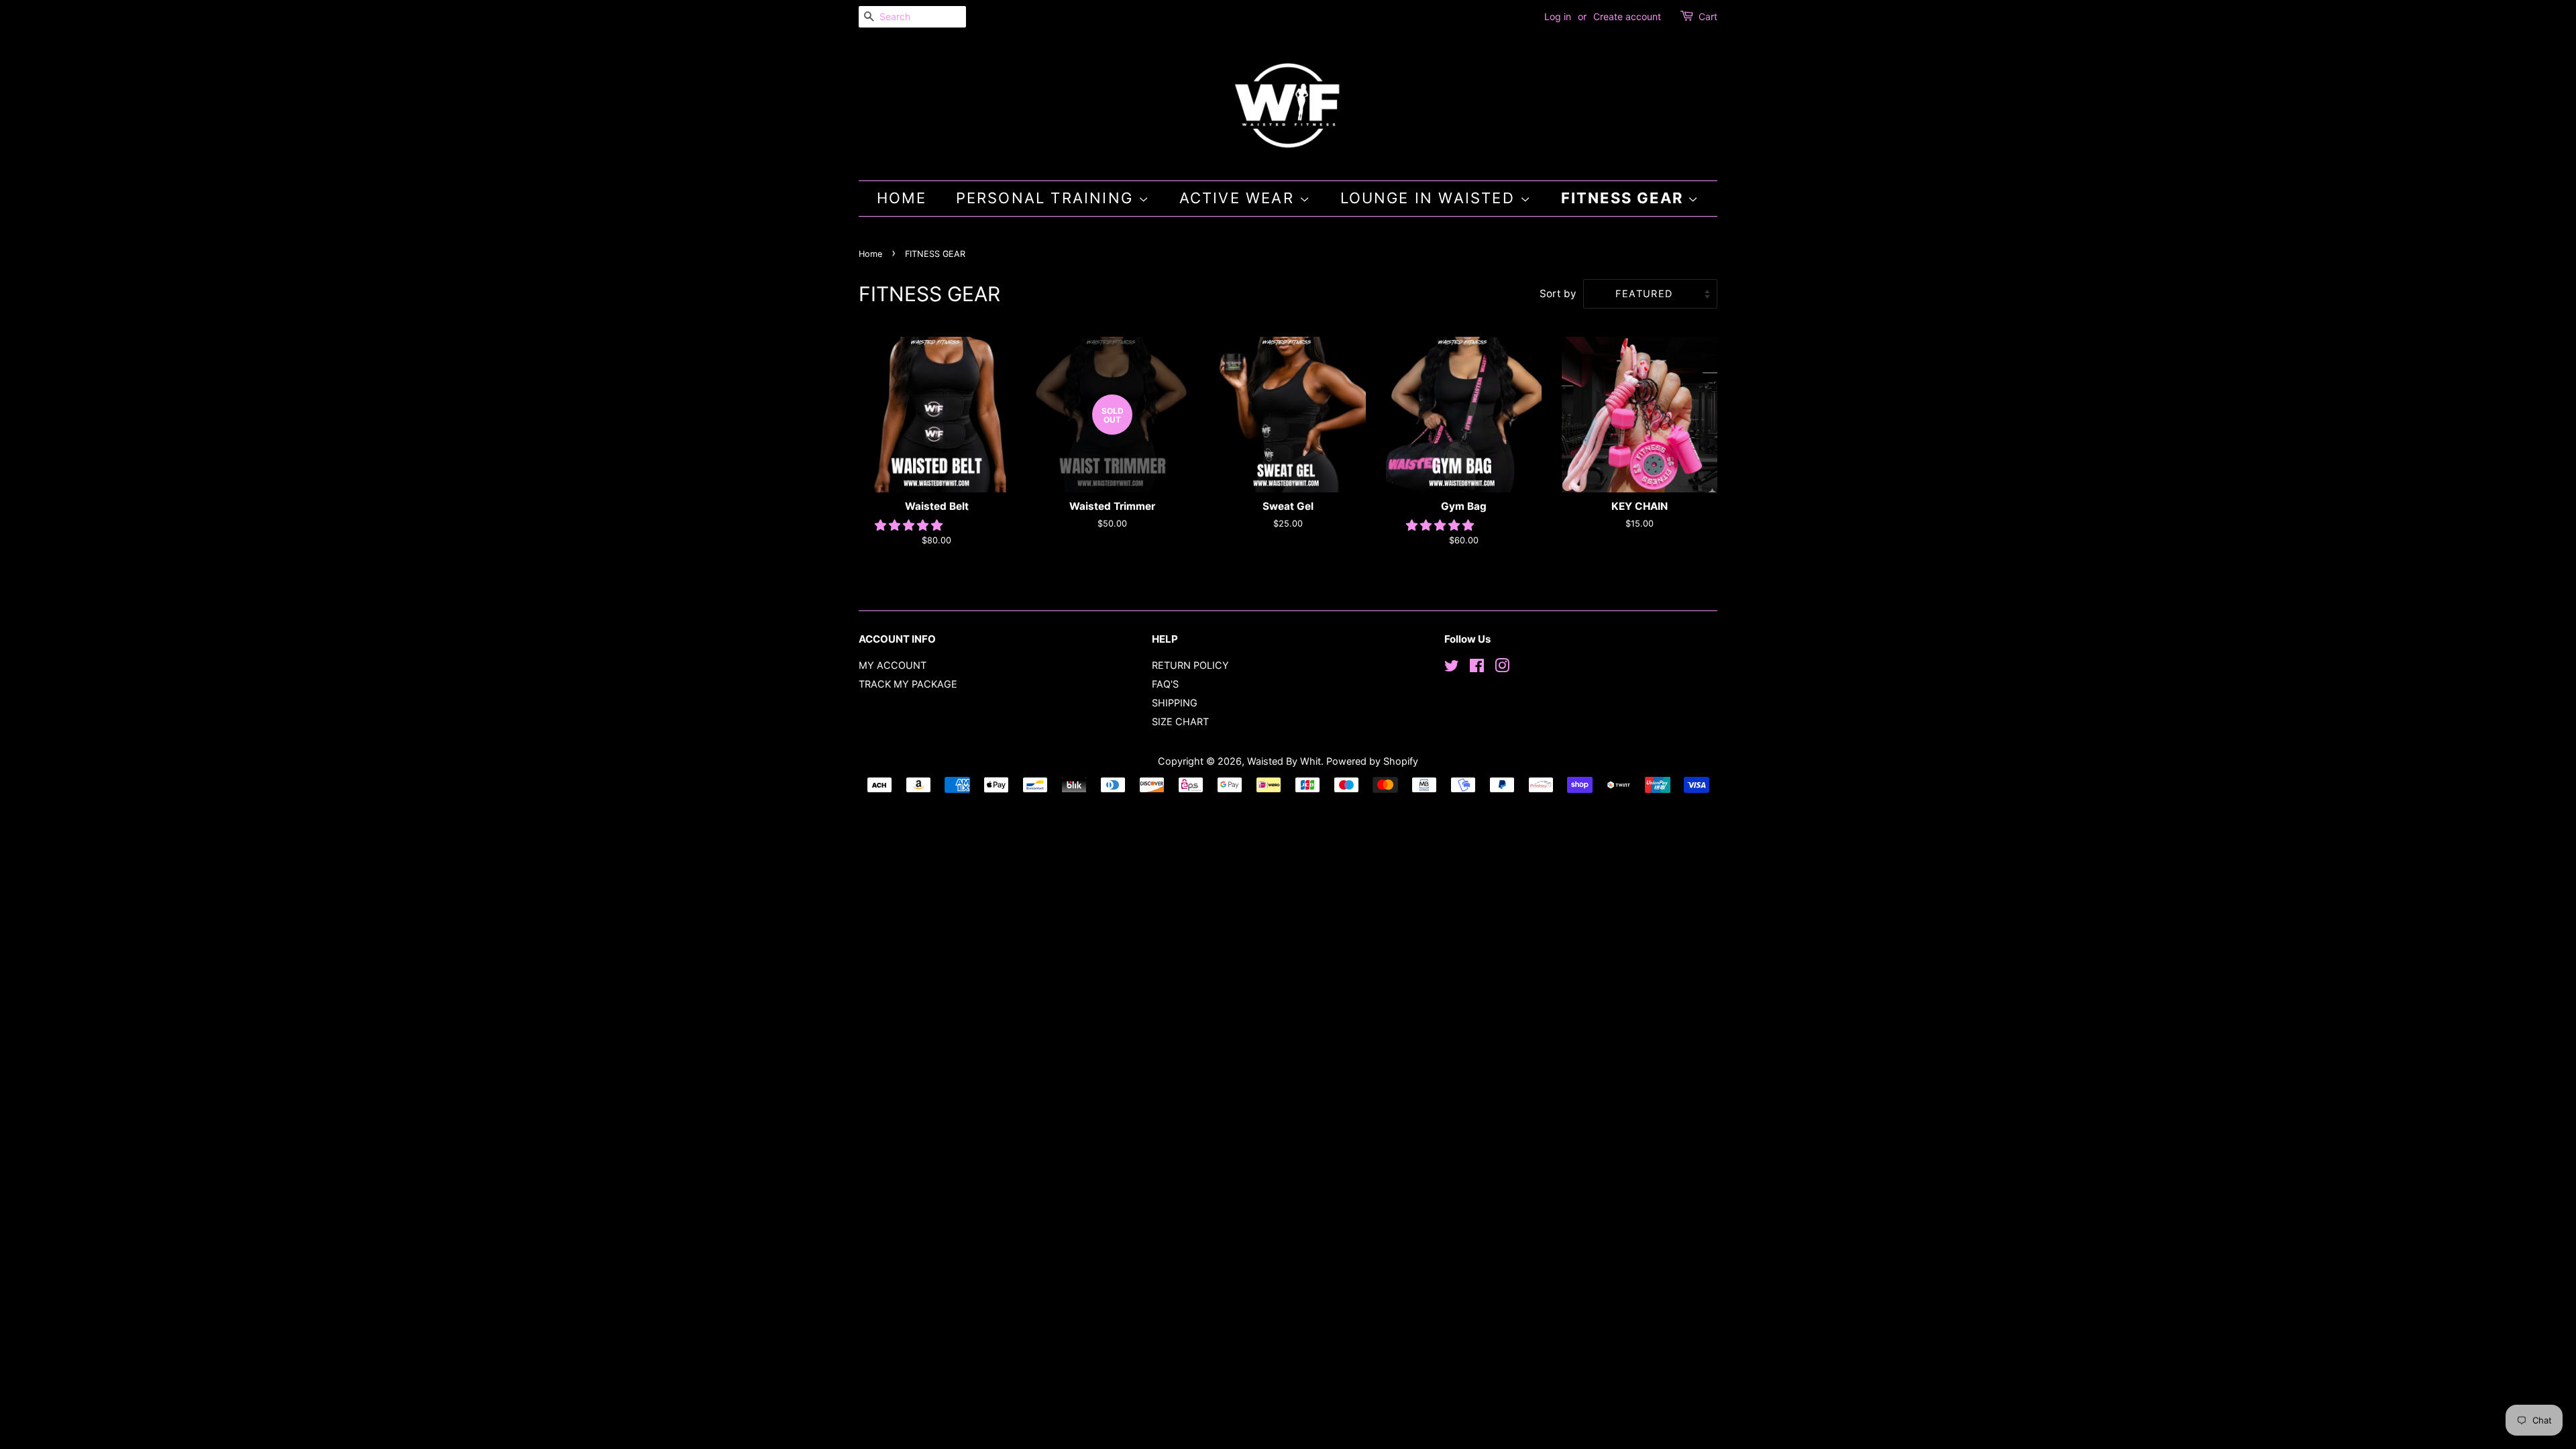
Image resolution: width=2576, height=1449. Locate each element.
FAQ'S (1165, 684)
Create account (1627, 16)
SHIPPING (1175, 703)
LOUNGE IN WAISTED (1431, 198)
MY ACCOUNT (893, 665)
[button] (910, 525)
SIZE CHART (1180, 721)
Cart (1708, 16)
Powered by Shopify (1372, 761)
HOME (902, 198)
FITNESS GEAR (1625, 198)
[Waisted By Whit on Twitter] (1452, 668)
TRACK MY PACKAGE (908, 684)
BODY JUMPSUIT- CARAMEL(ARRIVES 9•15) (204, 1414)
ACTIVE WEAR (1239, 198)
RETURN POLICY (1190, 665)
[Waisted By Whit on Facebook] (1477, 668)
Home (870, 254)
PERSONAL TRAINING (1048, 198)
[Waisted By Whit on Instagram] (1502, 668)
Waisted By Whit (1284, 761)
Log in (1558, 16)
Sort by (1558, 293)
